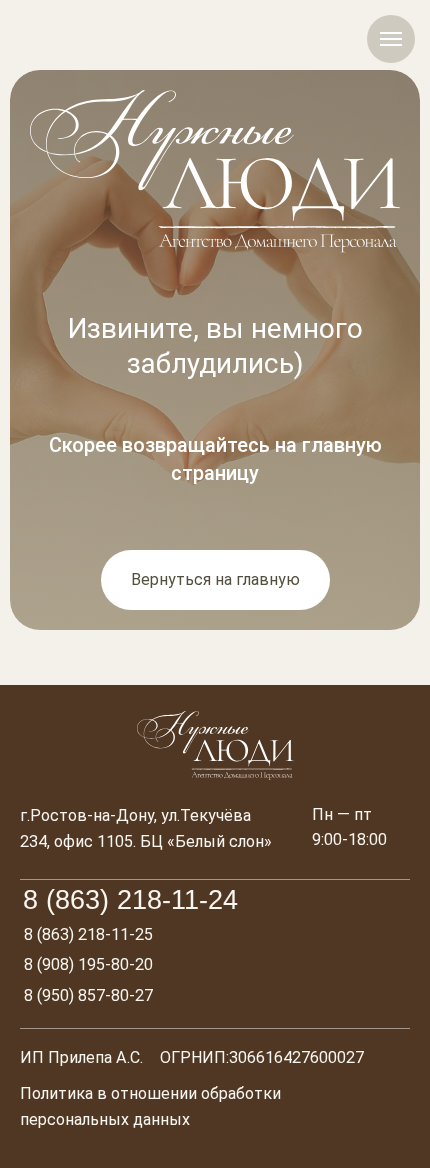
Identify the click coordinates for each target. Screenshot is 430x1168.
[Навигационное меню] (391, 39)
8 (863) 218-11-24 (130, 900)
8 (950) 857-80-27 (88, 995)
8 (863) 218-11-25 (88, 934)
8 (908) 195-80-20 (88, 964)
